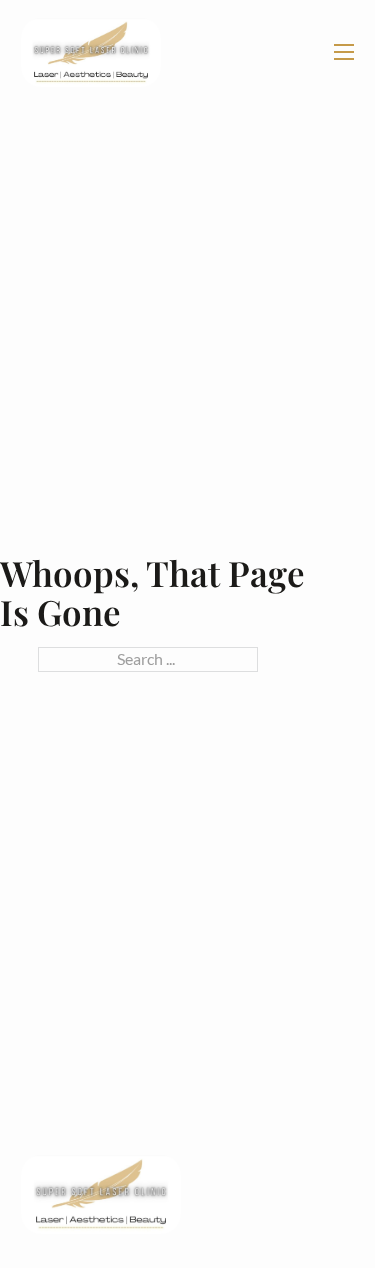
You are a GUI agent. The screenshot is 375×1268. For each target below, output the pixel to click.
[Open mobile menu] (344, 52)
